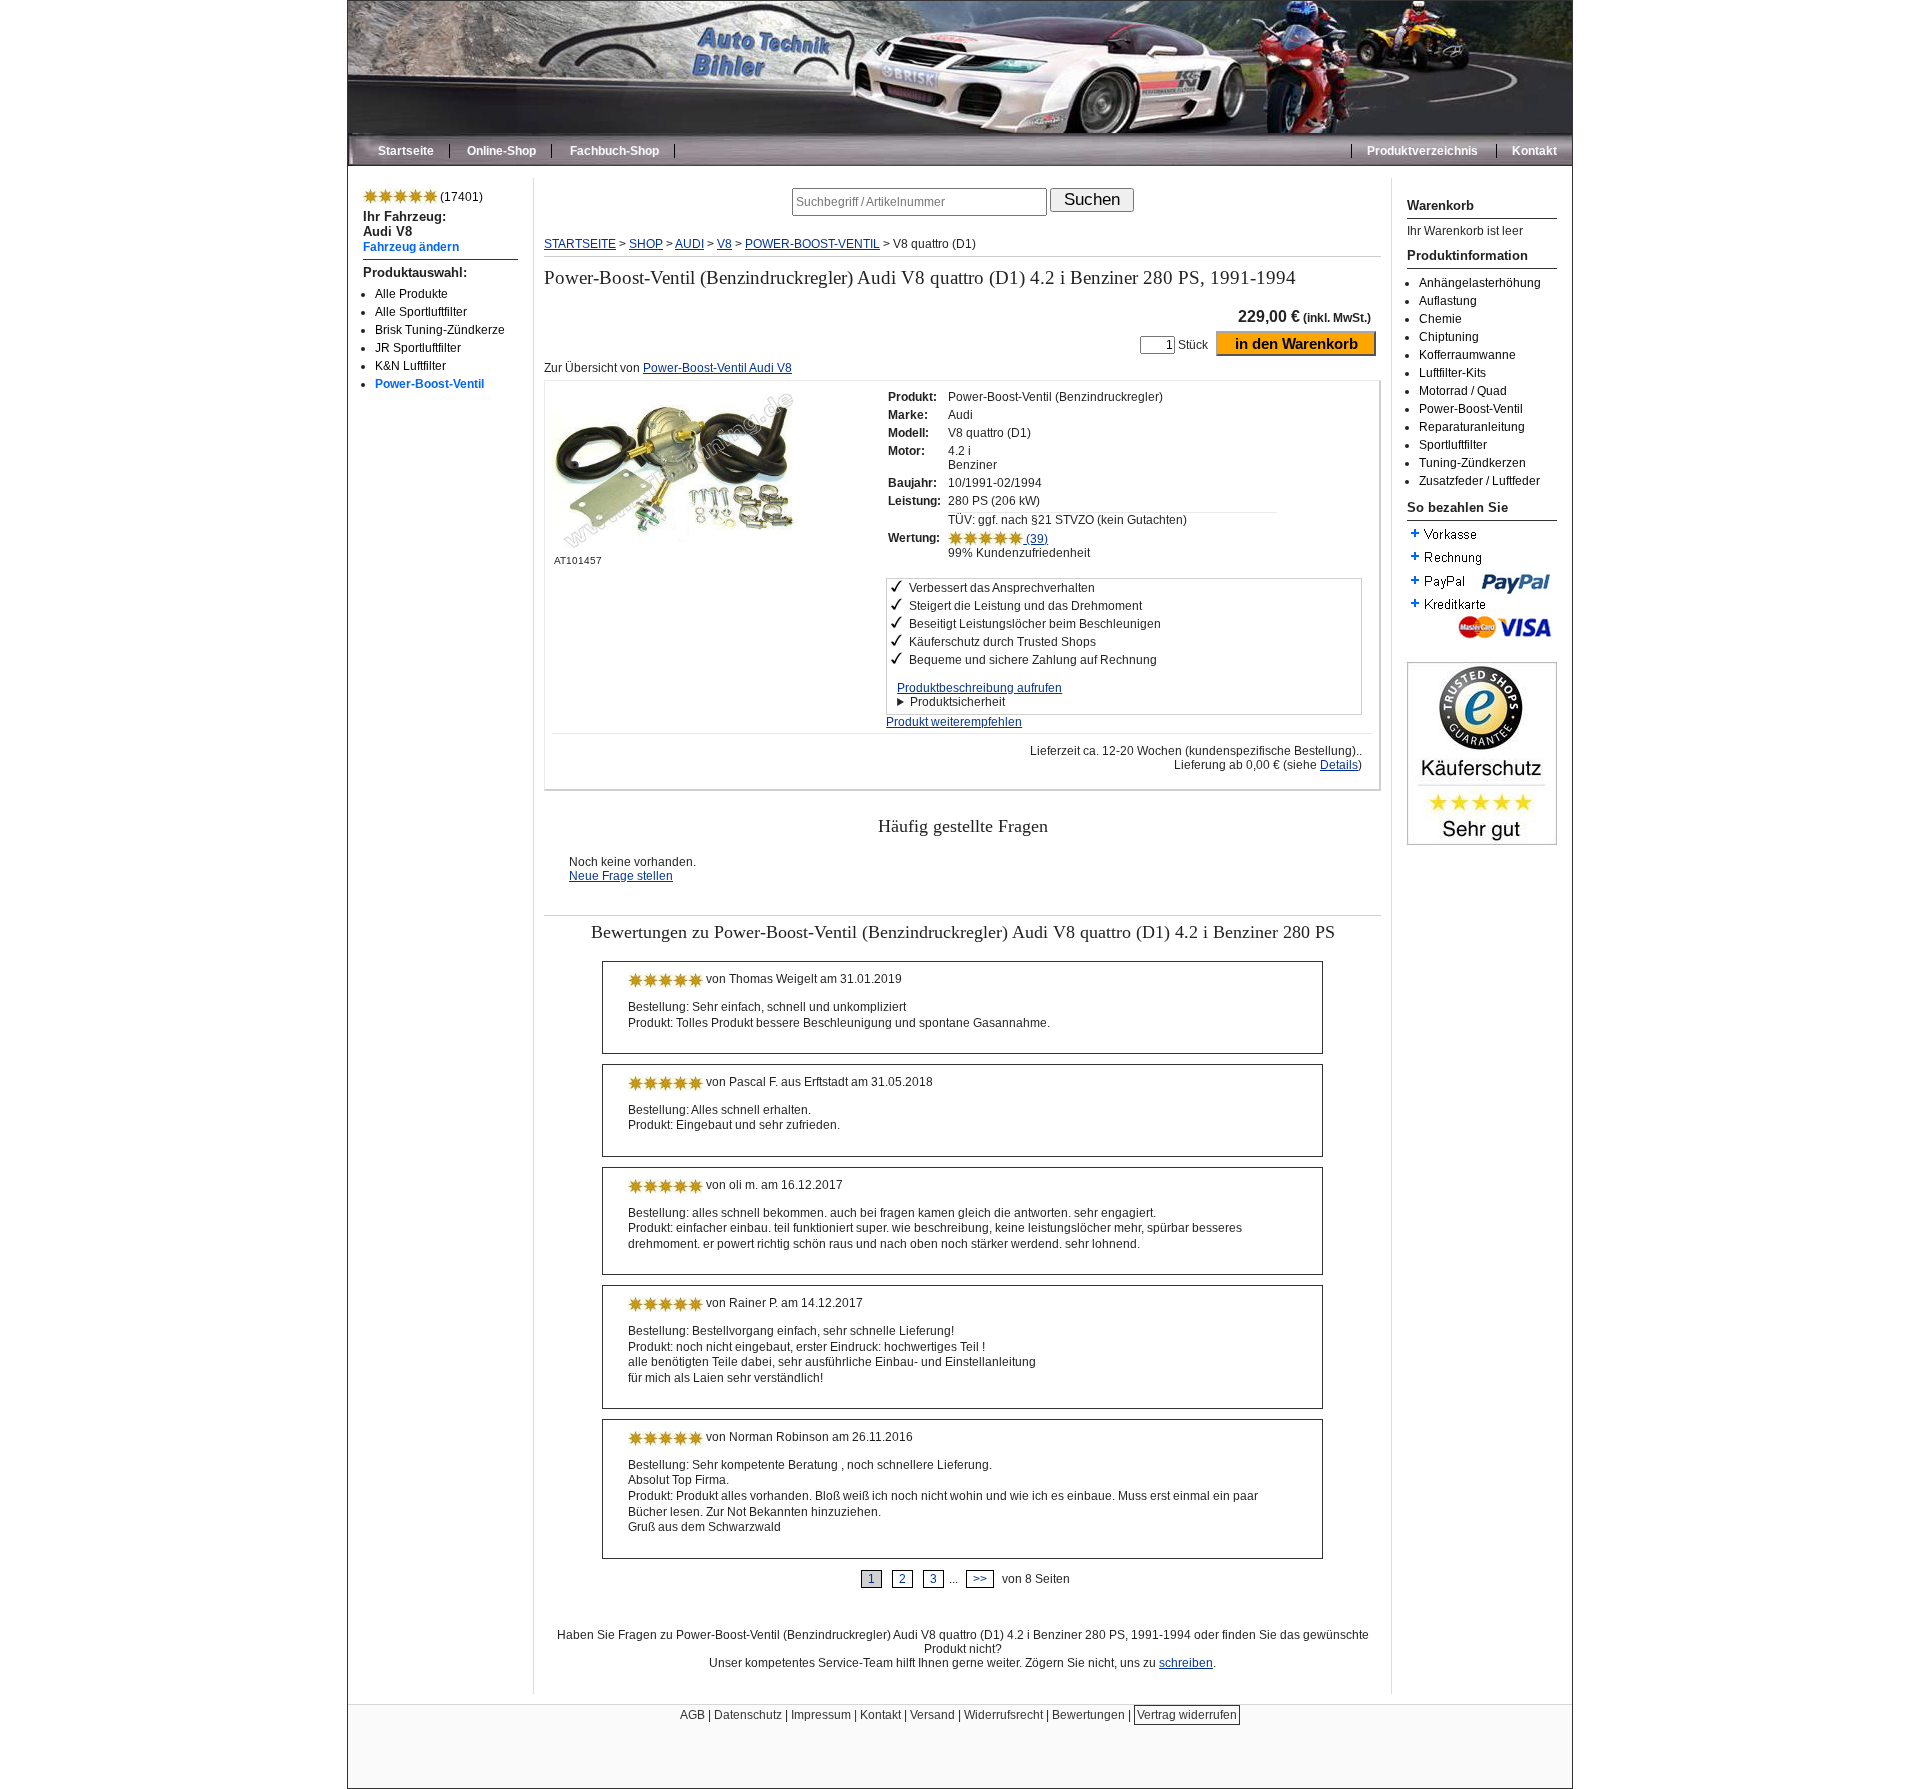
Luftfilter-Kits (1452, 373)
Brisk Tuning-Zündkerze (440, 330)
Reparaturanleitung (1472, 427)
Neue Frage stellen (621, 876)
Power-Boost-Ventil (429, 384)
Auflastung (1448, 301)
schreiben (1186, 1663)
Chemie (1440, 319)
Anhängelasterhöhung (1480, 283)
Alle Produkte (411, 294)
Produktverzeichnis (1422, 151)
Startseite (406, 151)
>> (980, 1579)
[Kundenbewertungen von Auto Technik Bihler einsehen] (1482, 841)
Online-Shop (501, 151)
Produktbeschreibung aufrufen (979, 688)
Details (1339, 765)
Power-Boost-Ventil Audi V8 (717, 368)
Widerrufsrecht (1003, 1715)
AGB (692, 1715)
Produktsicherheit (957, 702)
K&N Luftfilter (410, 366)
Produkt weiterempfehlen (954, 722)
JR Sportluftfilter (418, 348)
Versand (932, 1715)
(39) (1035, 539)
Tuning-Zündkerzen (1472, 463)
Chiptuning (1449, 337)
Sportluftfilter (1453, 445)
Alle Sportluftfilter (421, 312)
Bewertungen (1088, 1715)
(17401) (460, 197)
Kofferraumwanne (1467, 355)
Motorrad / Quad (1463, 391)
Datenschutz (748, 1715)
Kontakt (1534, 151)
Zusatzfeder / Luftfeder (1479, 481)
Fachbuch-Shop (614, 151)
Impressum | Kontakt (846, 1715)
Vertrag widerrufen (1187, 1715)
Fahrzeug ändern (411, 246)
